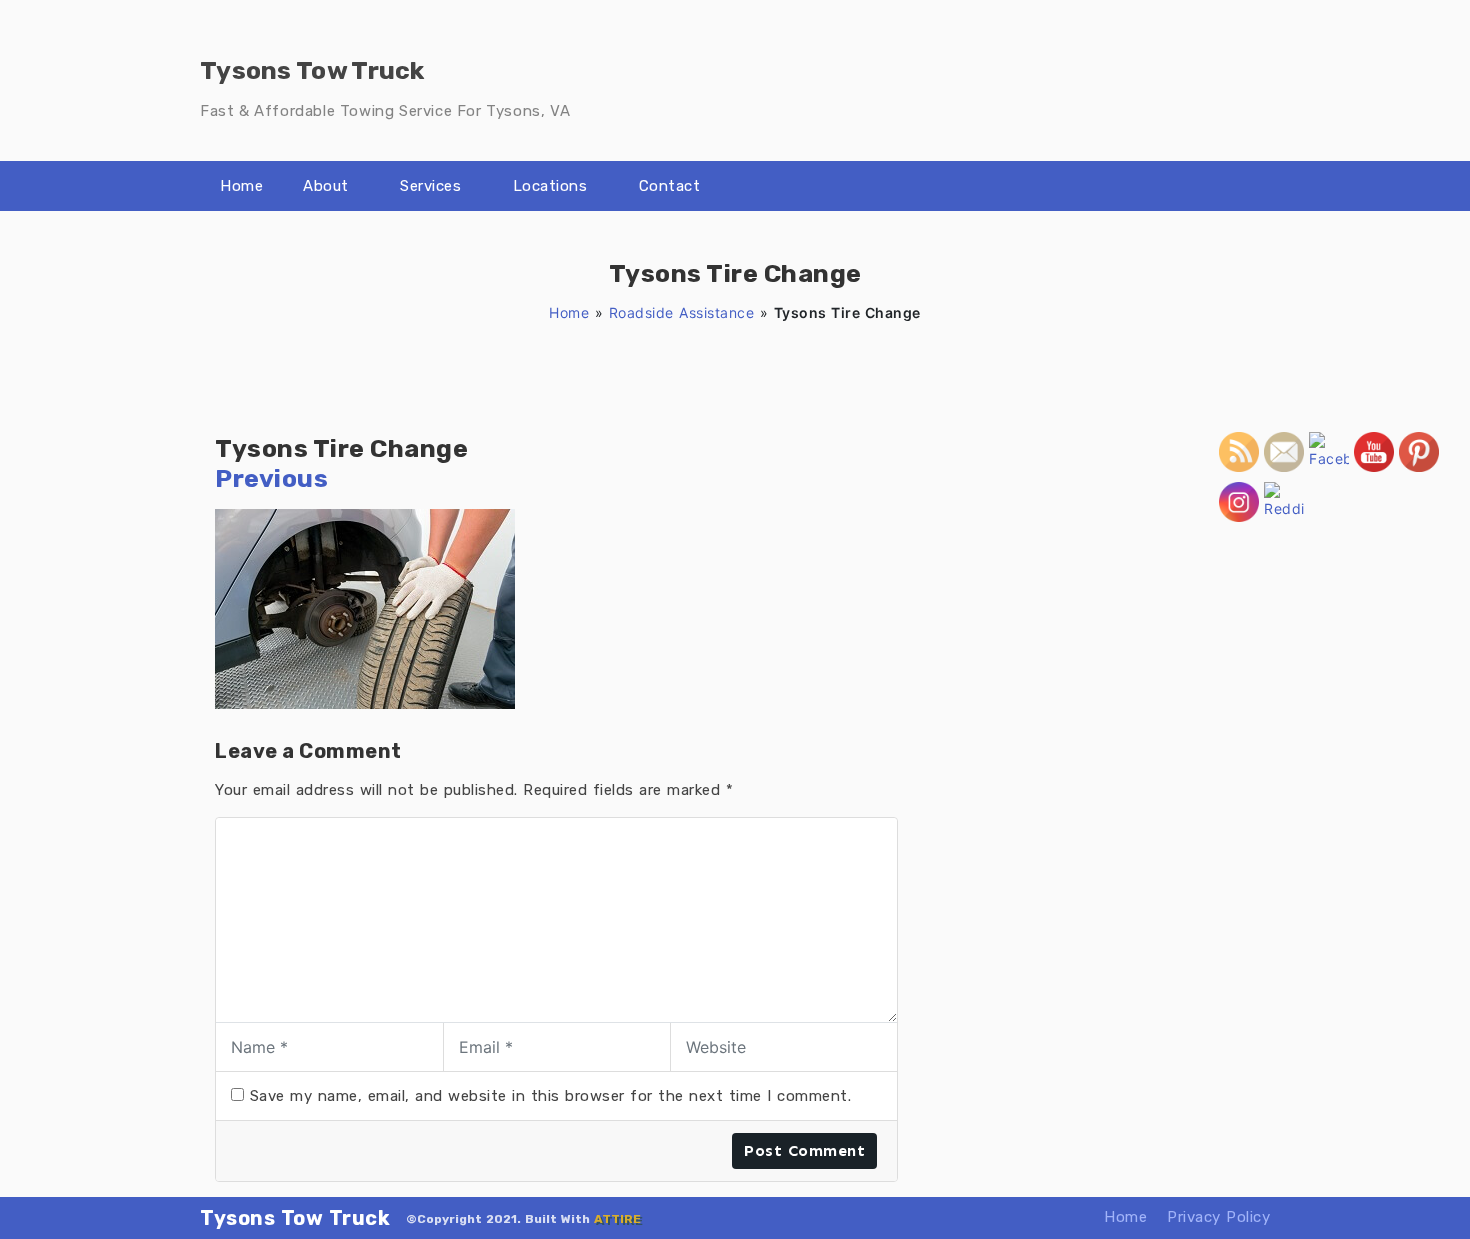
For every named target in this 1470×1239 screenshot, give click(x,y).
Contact (670, 186)
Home (241, 186)
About (326, 186)
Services (430, 186)
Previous (271, 478)
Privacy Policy (1218, 1217)
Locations (550, 186)
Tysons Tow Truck (295, 1218)
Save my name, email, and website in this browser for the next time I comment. (551, 1096)
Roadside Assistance (682, 312)
